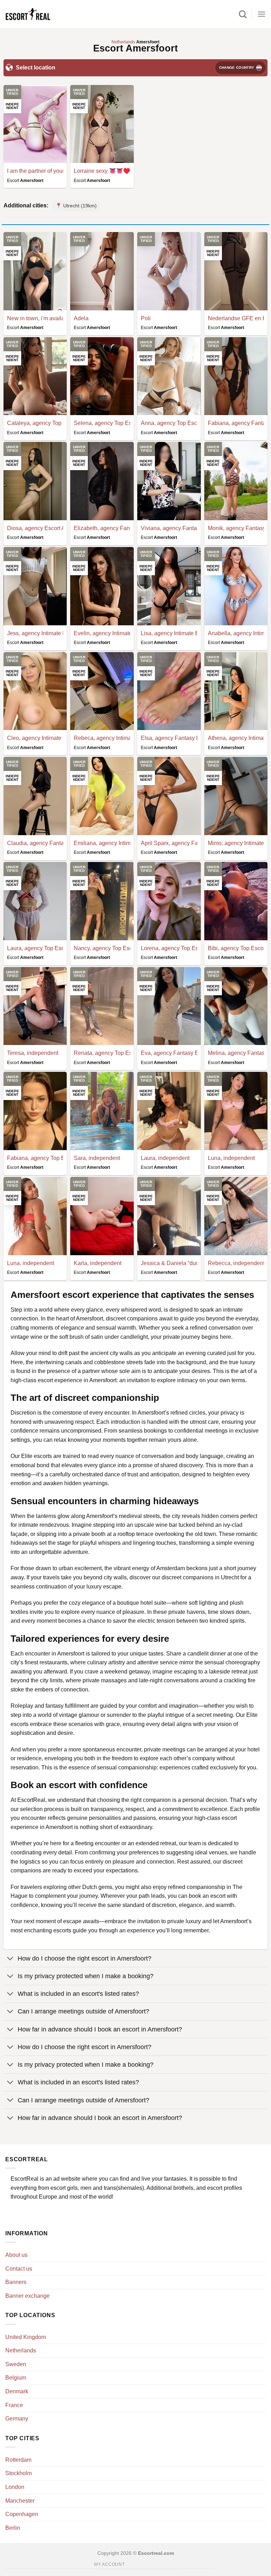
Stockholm (19, 2473)
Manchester (20, 2501)
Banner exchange (28, 2296)
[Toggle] (10, 1959)
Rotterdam (18, 2460)
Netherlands (21, 2350)
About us (16, 2255)
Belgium (16, 2378)
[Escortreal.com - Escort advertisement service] (35, 14)
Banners (16, 2282)
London (15, 2487)
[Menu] (261, 14)
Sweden (16, 2364)
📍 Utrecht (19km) (76, 206)
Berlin (13, 2528)
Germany (17, 2419)
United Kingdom (26, 2337)
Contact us (19, 2269)
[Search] (243, 14)
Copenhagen (22, 2514)
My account (109, 2564)
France (14, 2405)
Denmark (17, 2391)
